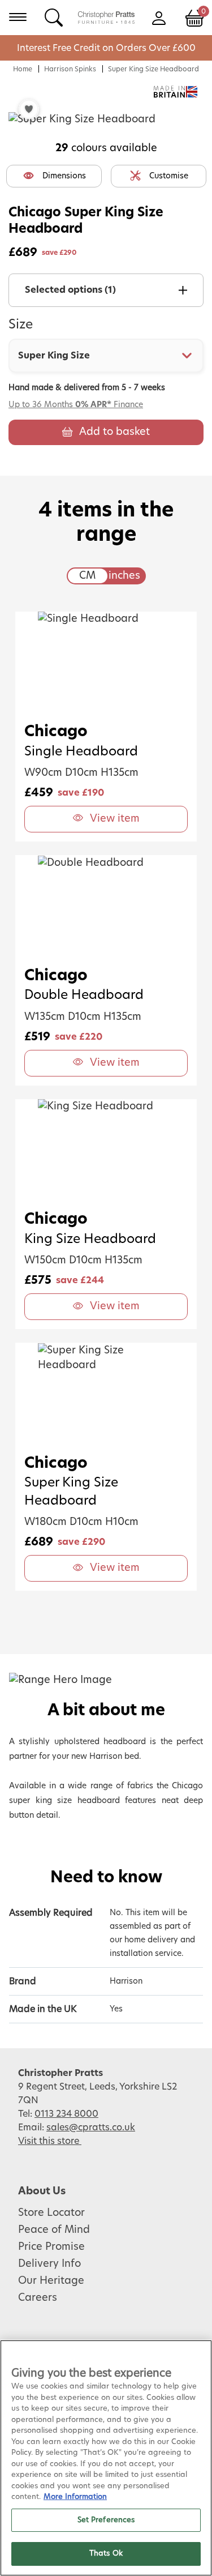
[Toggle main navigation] (18, 17)
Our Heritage (51, 2281)
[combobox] (106, 356)
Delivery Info (49, 2264)
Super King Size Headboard (153, 69)
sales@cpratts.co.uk (91, 2128)
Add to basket (114, 432)
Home (23, 69)
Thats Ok (106, 2554)
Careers (38, 2298)
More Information (75, 2497)
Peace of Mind (54, 2230)
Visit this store (50, 2141)
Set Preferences (106, 2520)
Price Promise (51, 2247)
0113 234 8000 (66, 2114)
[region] (106, 2458)
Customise (169, 176)
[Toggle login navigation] (159, 17)
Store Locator (51, 2213)
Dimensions (64, 176)
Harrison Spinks (70, 69)
